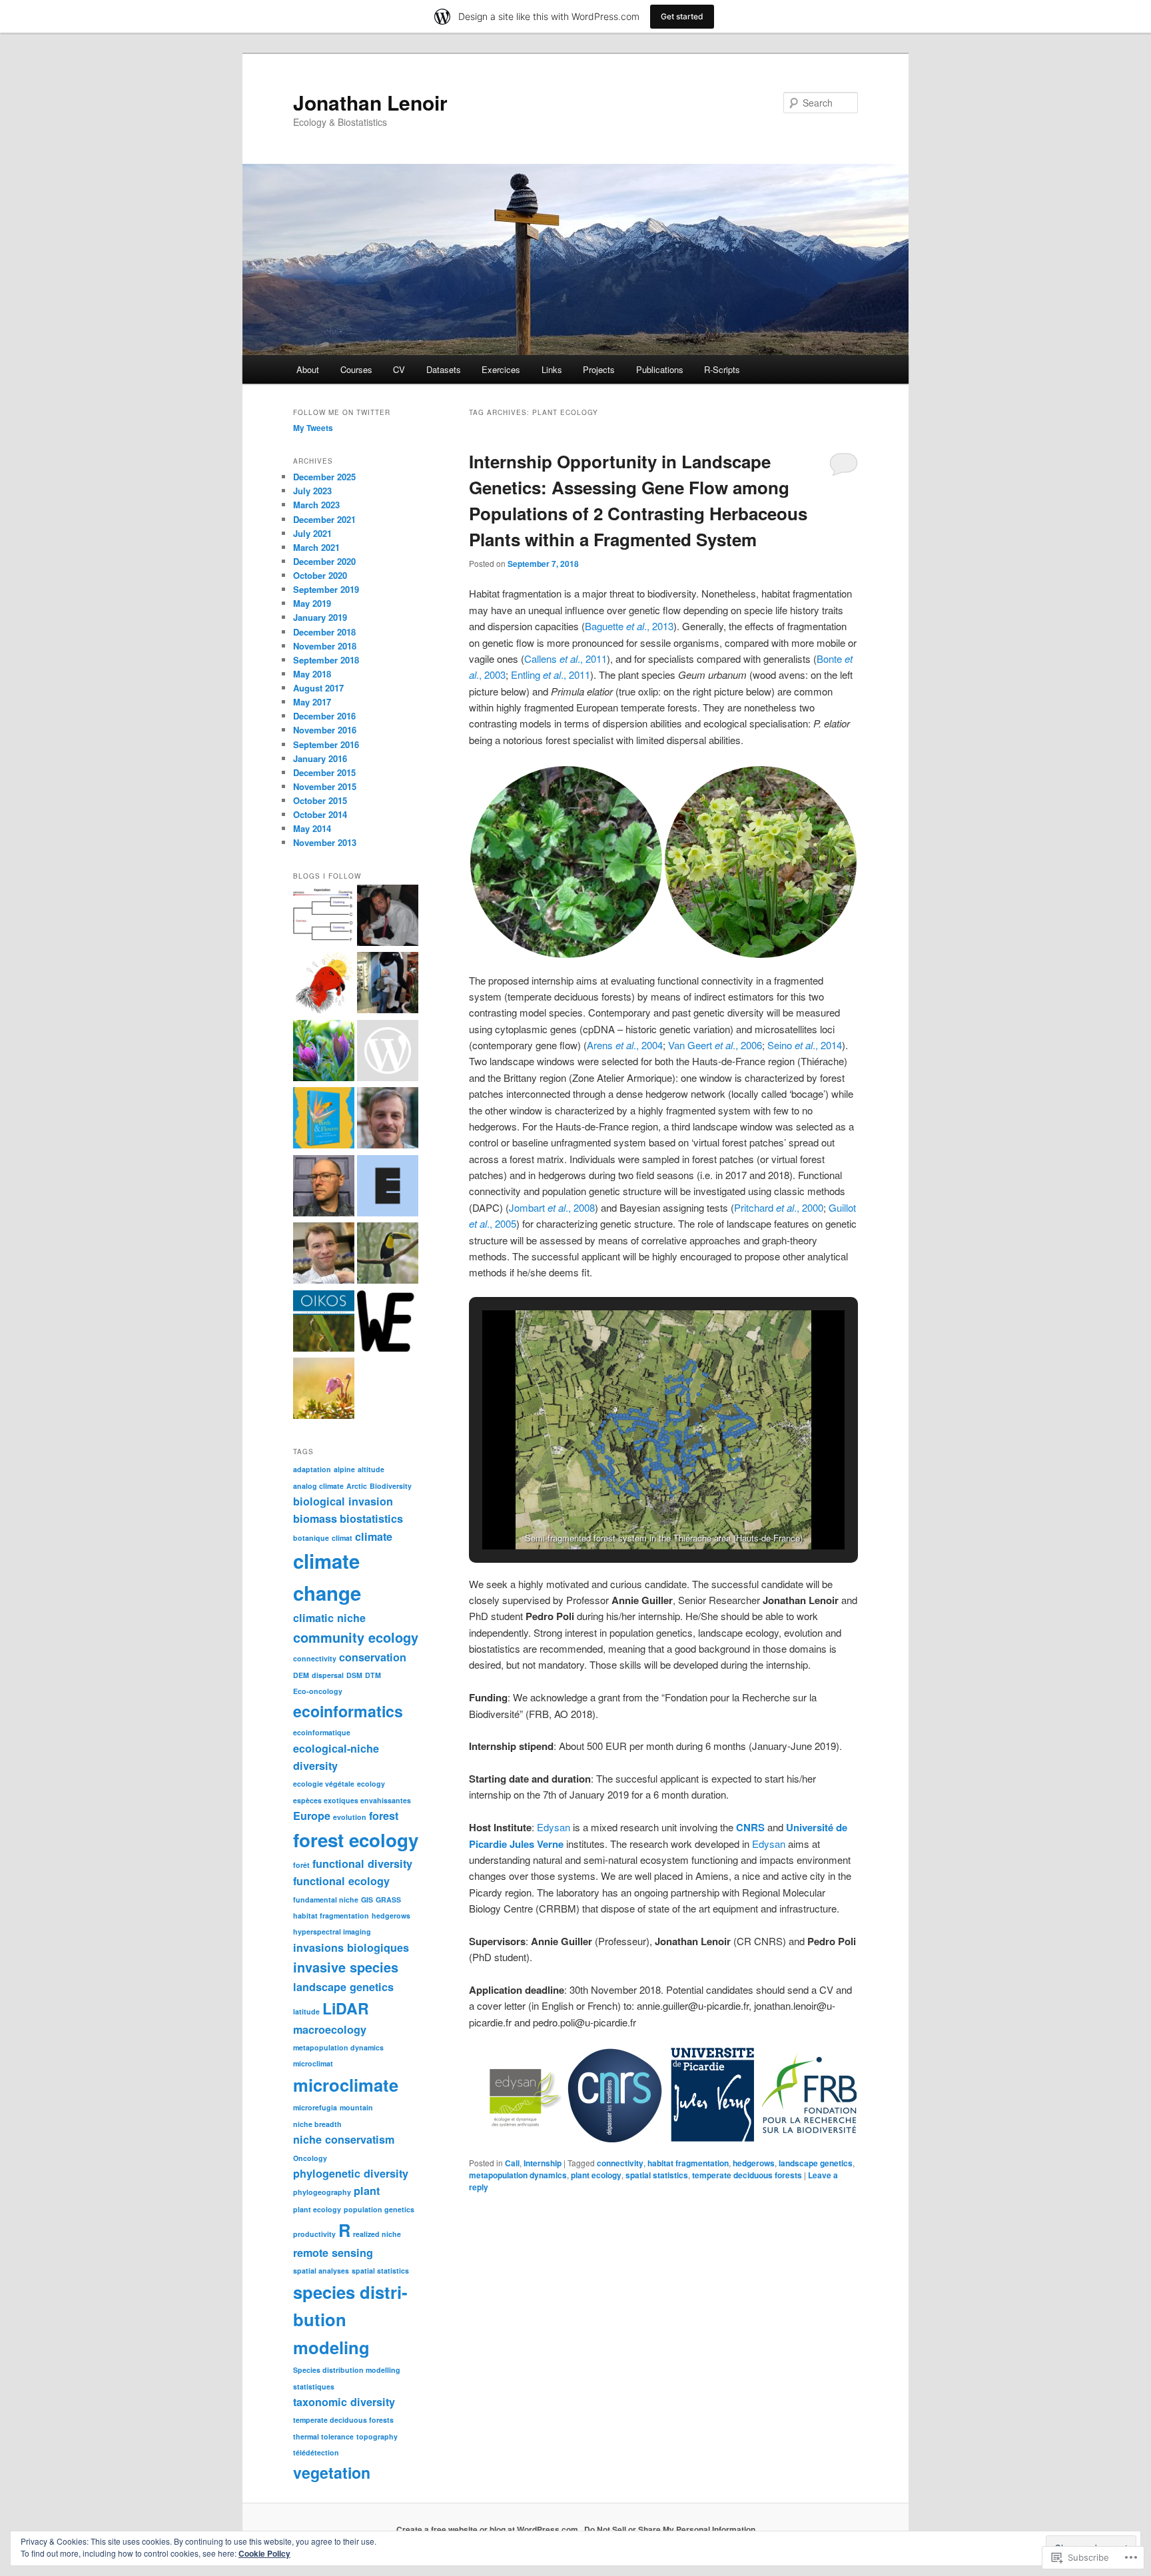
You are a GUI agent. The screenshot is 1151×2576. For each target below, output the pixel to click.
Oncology (310, 2158)
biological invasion (343, 1501)
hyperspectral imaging (332, 1932)
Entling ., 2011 (551, 674)
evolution (350, 1817)
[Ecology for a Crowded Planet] (388, 1255)
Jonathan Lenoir (370, 102)
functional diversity (362, 1864)
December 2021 (324, 519)
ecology (371, 1784)
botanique (311, 1538)
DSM (354, 1675)
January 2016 (320, 758)
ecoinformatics (348, 1711)
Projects (599, 369)
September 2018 (326, 660)
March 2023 (316, 505)
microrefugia (315, 2107)
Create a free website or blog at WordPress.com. (488, 2529)
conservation (373, 1657)
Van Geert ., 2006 (715, 1045)
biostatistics (371, 1518)
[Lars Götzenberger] (388, 1120)
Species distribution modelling (347, 2370)
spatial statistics (657, 2175)
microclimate (346, 2085)
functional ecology (341, 1881)
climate (374, 1536)
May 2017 (312, 702)
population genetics (379, 2209)
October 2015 (320, 800)
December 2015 (324, 772)
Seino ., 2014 (805, 1045)
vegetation (332, 2472)
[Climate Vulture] (324, 985)
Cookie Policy (264, 2553)
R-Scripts (722, 369)
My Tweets (313, 428)
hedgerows (754, 2163)
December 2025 (324, 477)
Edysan (554, 1827)
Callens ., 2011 (566, 658)
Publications (660, 369)
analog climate (318, 1486)
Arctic (357, 1486)
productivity (314, 2234)
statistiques (314, 2386)
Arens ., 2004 (625, 1045)
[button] (566, 862)
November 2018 (325, 646)
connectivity (620, 2163)
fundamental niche (326, 1900)
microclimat (313, 2063)
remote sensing (333, 2253)
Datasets (444, 369)
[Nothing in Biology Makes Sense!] (388, 985)
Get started (682, 16)
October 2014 (320, 814)
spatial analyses (321, 2271)
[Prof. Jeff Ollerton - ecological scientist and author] (324, 1120)
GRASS (388, 1900)
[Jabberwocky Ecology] (388, 1323)
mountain (356, 2107)
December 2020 (324, 561)
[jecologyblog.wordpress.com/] (388, 1188)
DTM (373, 1675)
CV (399, 369)
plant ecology (596, 2175)
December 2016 (324, 716)
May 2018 (312, 674)
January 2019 (320, 617)
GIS (367, 1900)
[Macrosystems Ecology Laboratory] (324, 1053)
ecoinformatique (322, 1732)
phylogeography (322, 2192)
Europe (312, 1816)
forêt (301, 1865)
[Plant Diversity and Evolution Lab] (324, 917)
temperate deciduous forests (747, 2175)
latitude (306, 2011)
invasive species (346, 1967)
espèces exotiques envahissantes (352, 1800)
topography (377, 2436)
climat (342, 1538)
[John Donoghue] (324, 1188)
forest (384, 1816)
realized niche (377, 2234)
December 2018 (324, 632)
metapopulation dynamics (518, 2175)
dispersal (328, 1675)
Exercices (501, 369)
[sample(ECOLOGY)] (388, 917)
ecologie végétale (324, 1784)
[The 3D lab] (324, 1390)
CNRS (750, 1827)
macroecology (330, 2029)
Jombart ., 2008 (552, 1207)
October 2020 (320, 575)
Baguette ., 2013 (629, 626)
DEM (301, 1675)
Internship (543, 2163)
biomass (315, 1518)
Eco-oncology (318, 1691)
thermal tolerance (323, 2436)
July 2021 (312, 533)
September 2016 (326, 744)
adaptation (312, 1469)
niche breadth (317, 2124)
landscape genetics (816, 2163)
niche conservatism (344, 2139)
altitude (371, 1469)
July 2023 (312, 491)
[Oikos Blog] (324, 1323)
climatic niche (329, 1618)
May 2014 (312, 828)
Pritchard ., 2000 (779, 1207)
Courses (356, 369)
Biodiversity (391, 1486)
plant (367, 2191)
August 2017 (318, 688)
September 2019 (326, 589)
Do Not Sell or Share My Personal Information (670, 2529)
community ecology (356, 1637)
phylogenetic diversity (351, 2173)
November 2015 (325, 786)
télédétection (316, 2452)
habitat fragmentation (688, 2163)
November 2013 (325, 842)
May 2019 (312, 603)
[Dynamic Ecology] (324, 1255)
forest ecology (356, 1840)
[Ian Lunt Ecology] (388, 1053)
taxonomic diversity (344, 2402)
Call (512, 2163)
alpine (344, 1469)
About (308, 369)
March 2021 (316, 547)
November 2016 (325, 730)
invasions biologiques (351, 1947)
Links (552, 369)
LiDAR (346, 2008)
